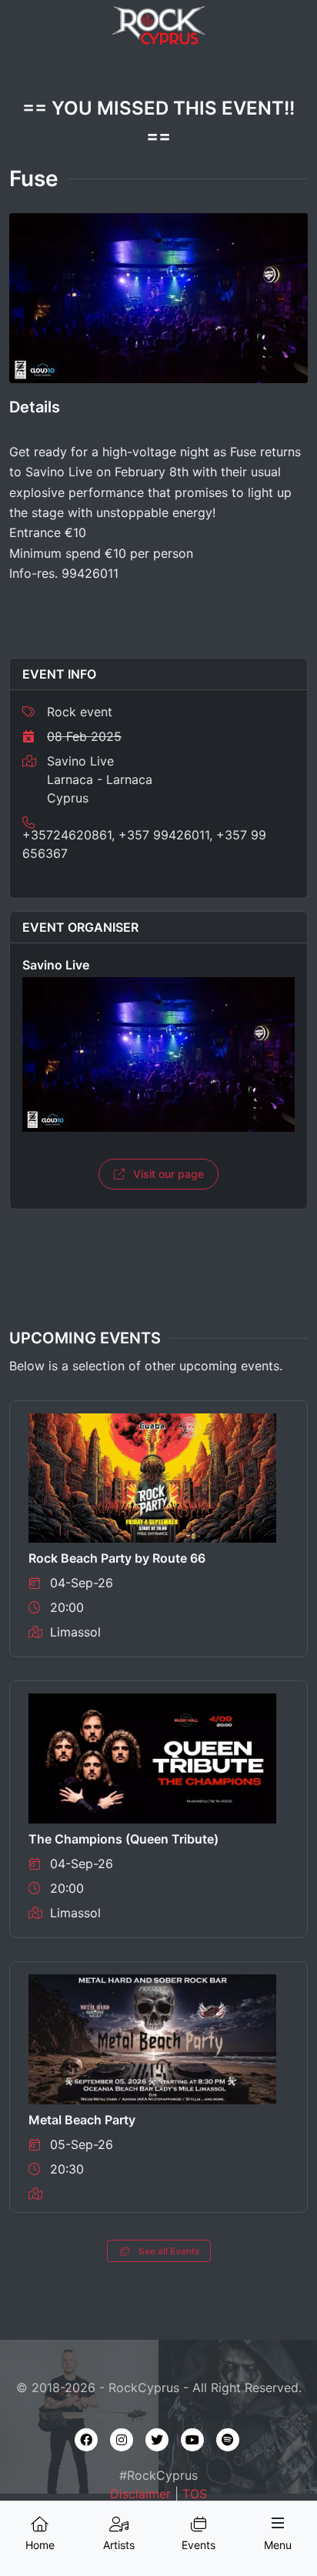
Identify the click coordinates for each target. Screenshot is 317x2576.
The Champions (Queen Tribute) (123, 1839)
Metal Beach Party (82, 2120)
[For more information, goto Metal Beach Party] (152, 2038)
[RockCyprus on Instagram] (122, 2440)
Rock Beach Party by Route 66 (117, 1558)
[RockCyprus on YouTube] (192, 2440)
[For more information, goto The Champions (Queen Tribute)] (152, 1757)
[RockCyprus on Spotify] (228, 2440)
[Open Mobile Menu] (278, 2523)
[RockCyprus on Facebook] (86, 2440)
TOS (195, 2494)
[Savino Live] (158, 1054)
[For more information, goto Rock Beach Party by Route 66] (152, 1477)
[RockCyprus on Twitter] (157, 2440)
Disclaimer (140, 2494)
